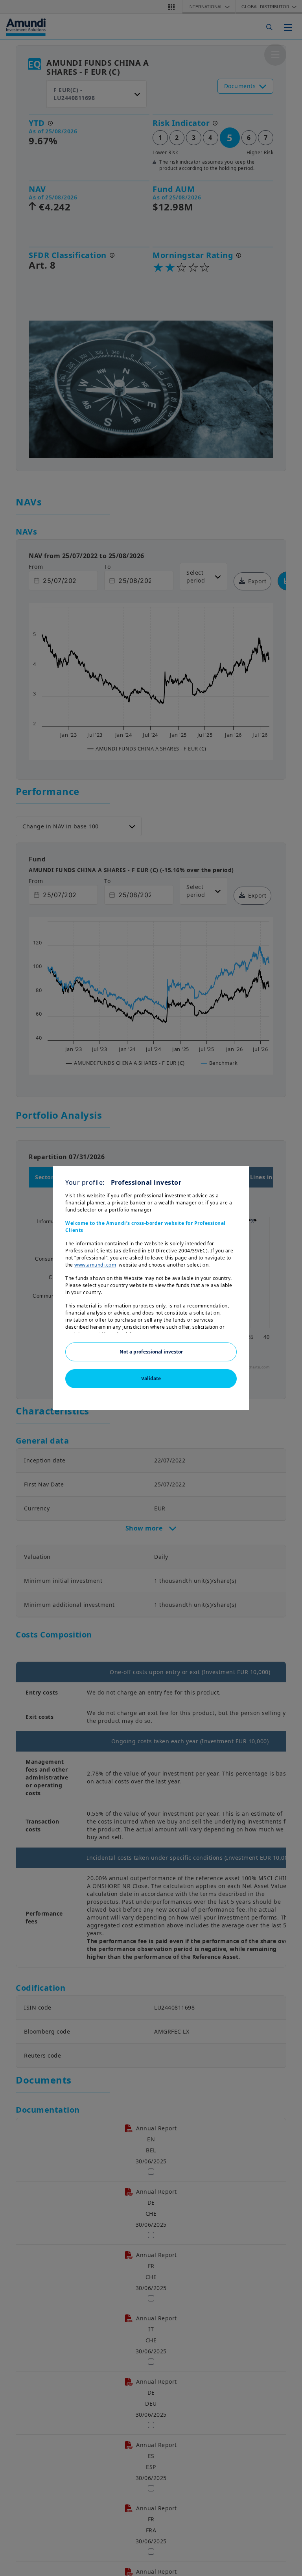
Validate (151, 1378)
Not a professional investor (151, 1352)
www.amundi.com (95, 1265)
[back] (280, 1328)
